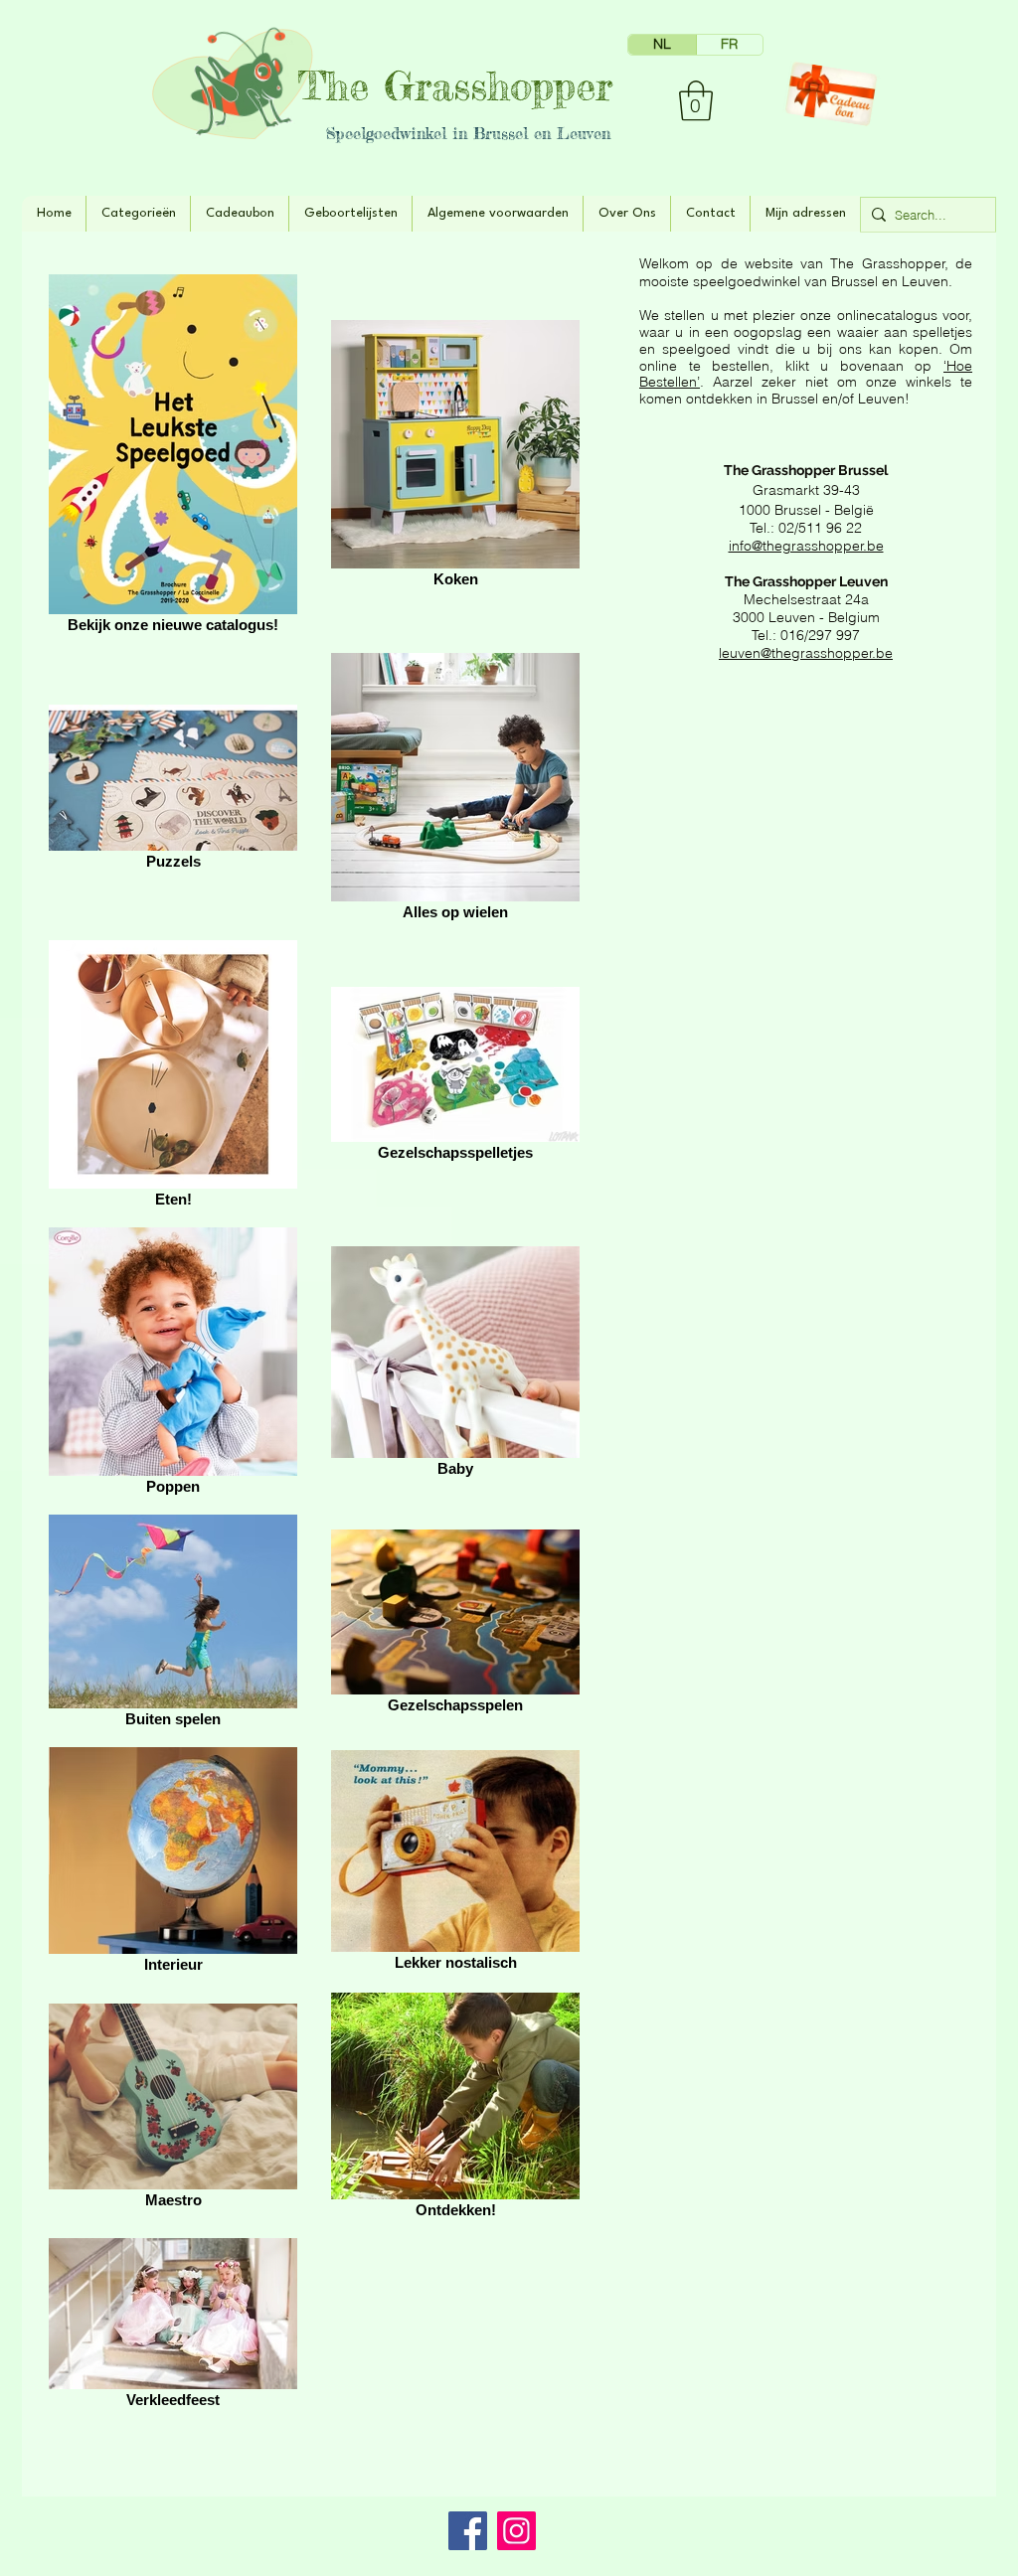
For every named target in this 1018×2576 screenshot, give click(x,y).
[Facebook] (468, 2531)
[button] (696, 100)
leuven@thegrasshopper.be (806, 653)
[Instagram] (516, 2531)
